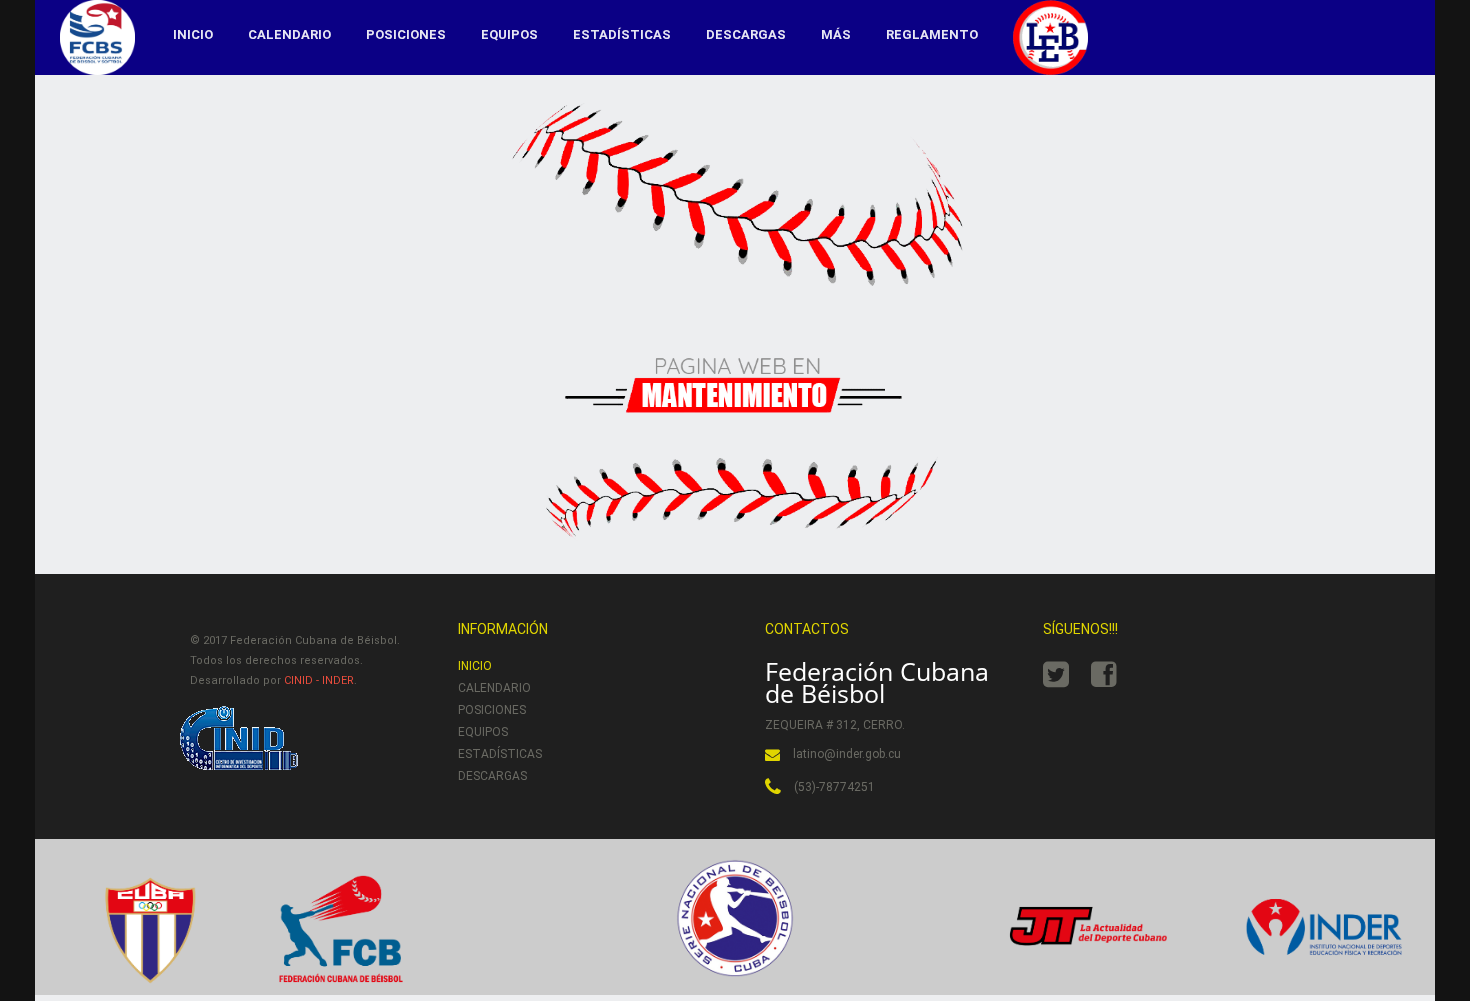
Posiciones (406, 34)
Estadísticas (622, 34)
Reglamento (932, 34)
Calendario (289, 34)
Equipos (509, 34)
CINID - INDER (319, 680)
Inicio (193, 34)
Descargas (746, 34)
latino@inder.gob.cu (847, 754)
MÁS (836, 34)
